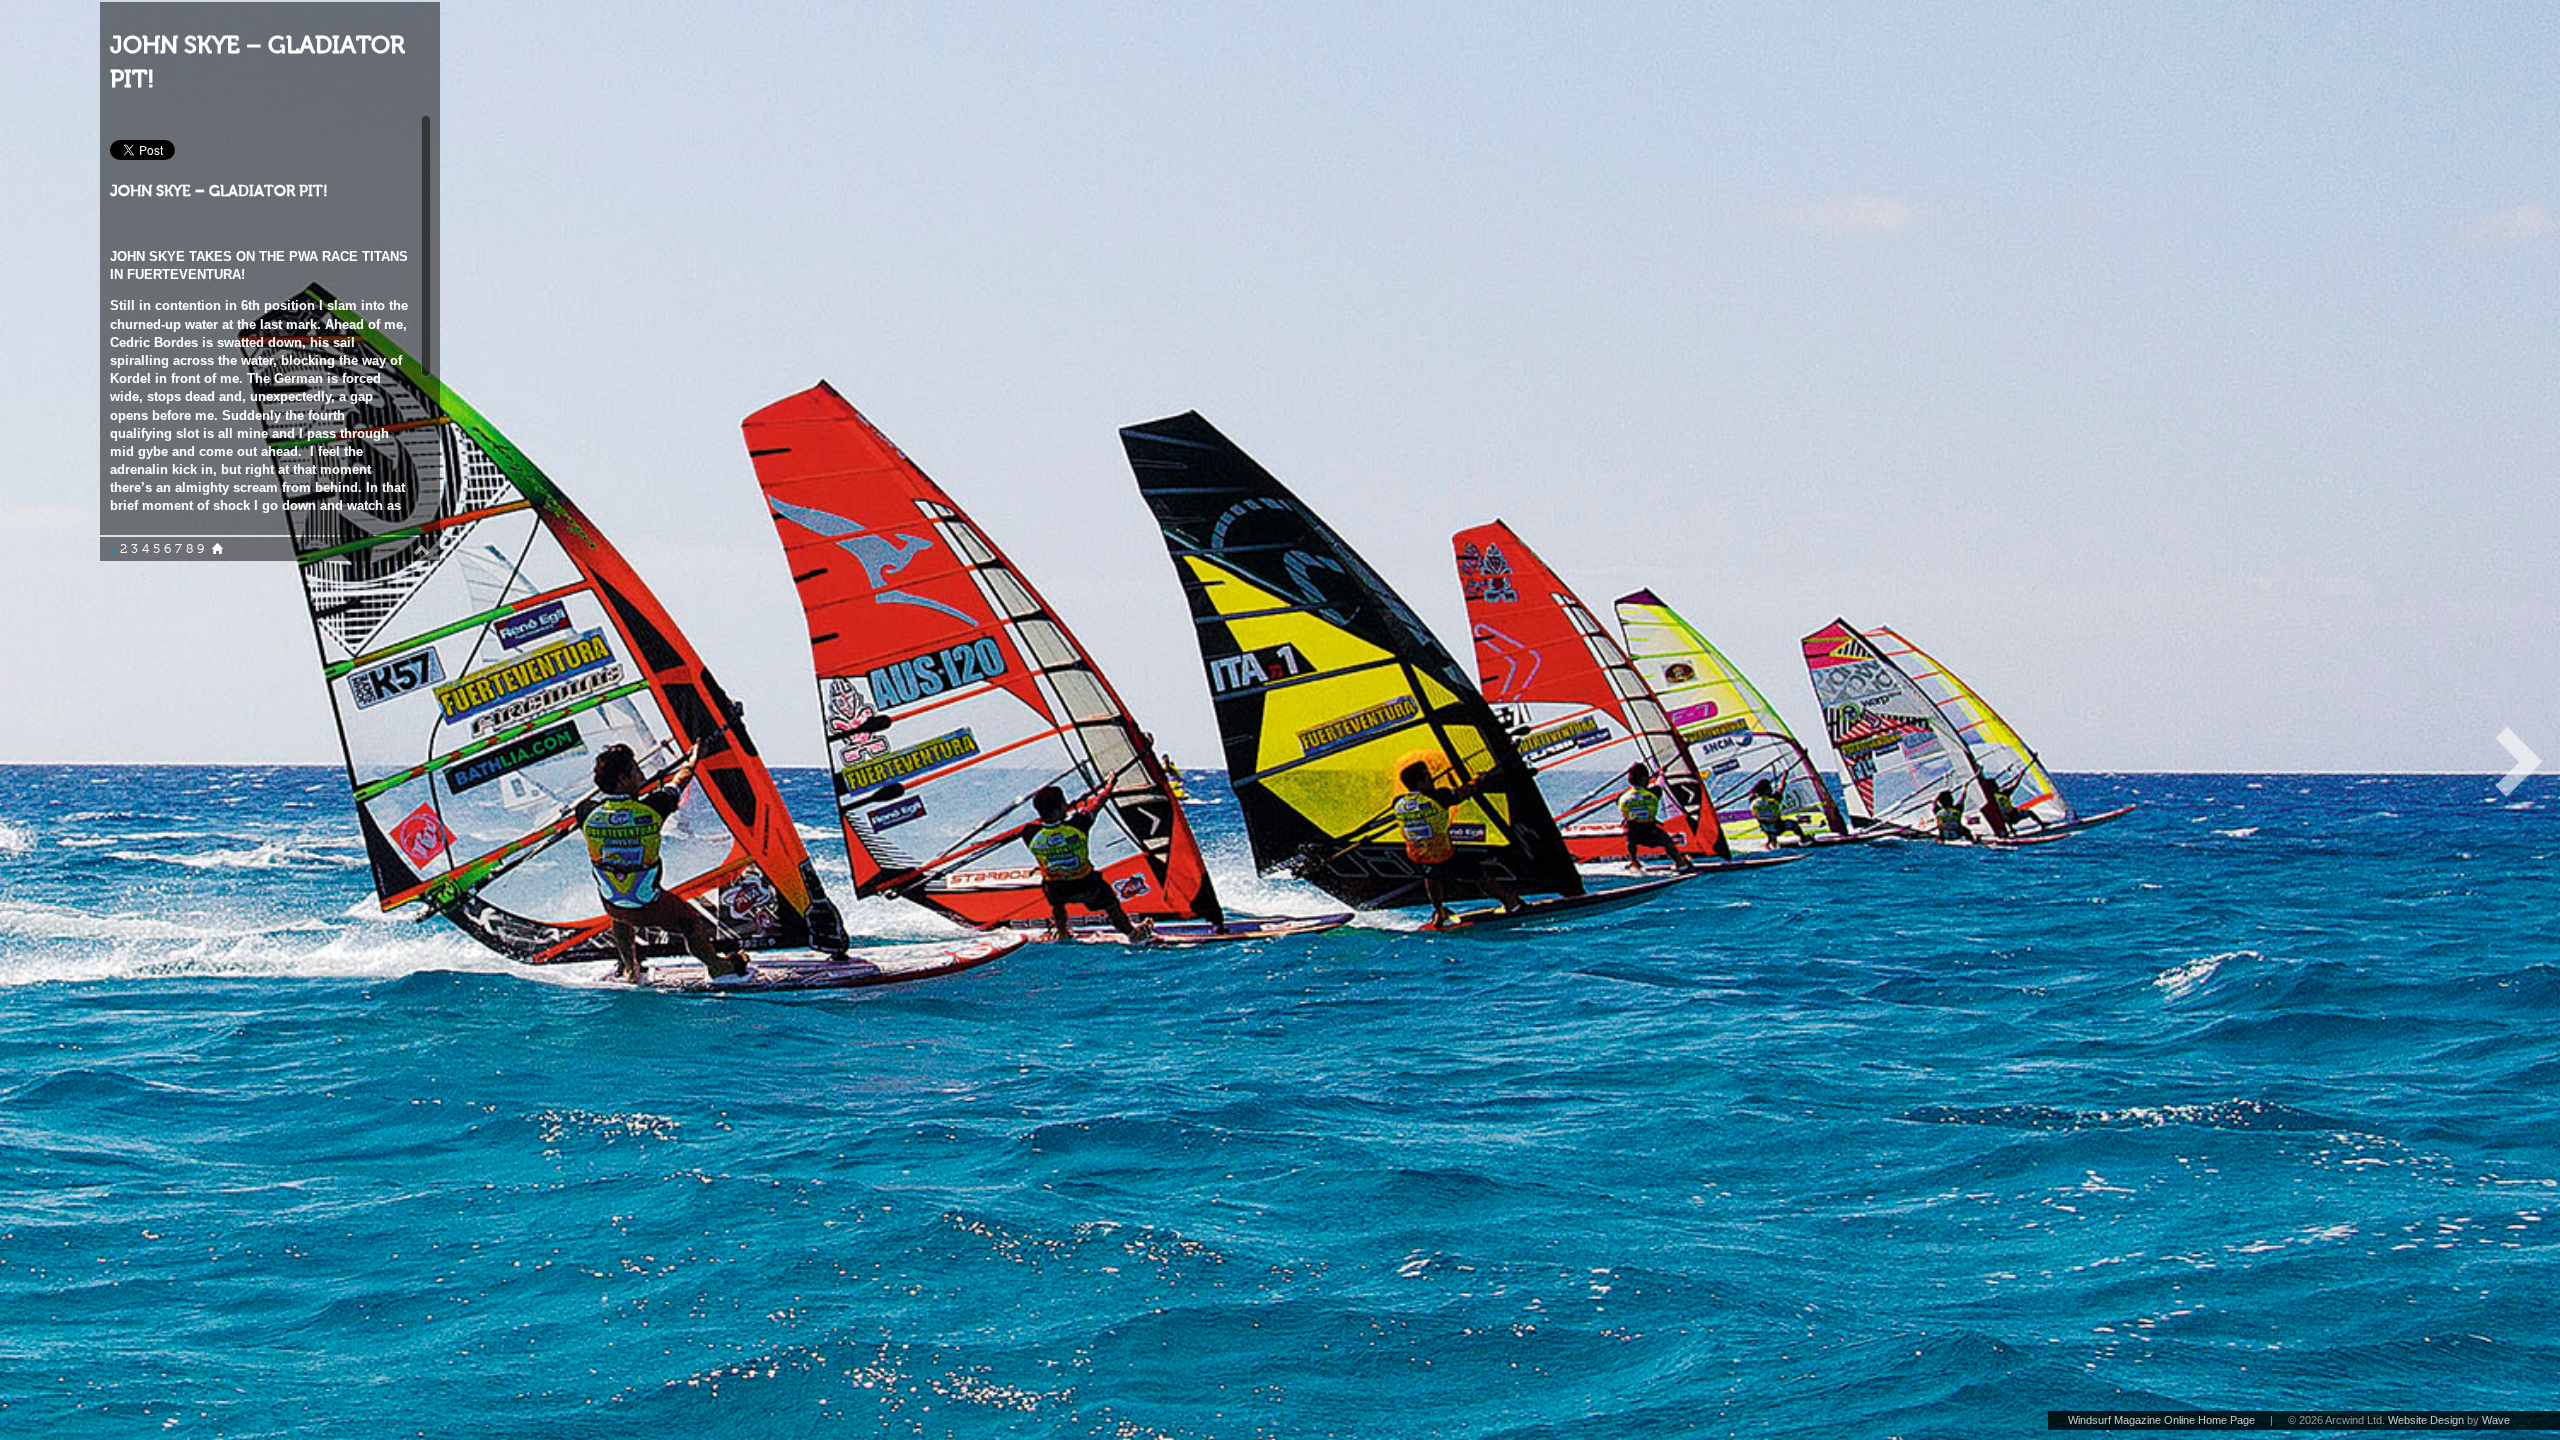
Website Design (2426, 1420)
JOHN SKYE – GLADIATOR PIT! (257, 62)
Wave (2496, 1420)
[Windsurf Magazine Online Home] (217, 549)
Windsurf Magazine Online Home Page (2161, 1420)
